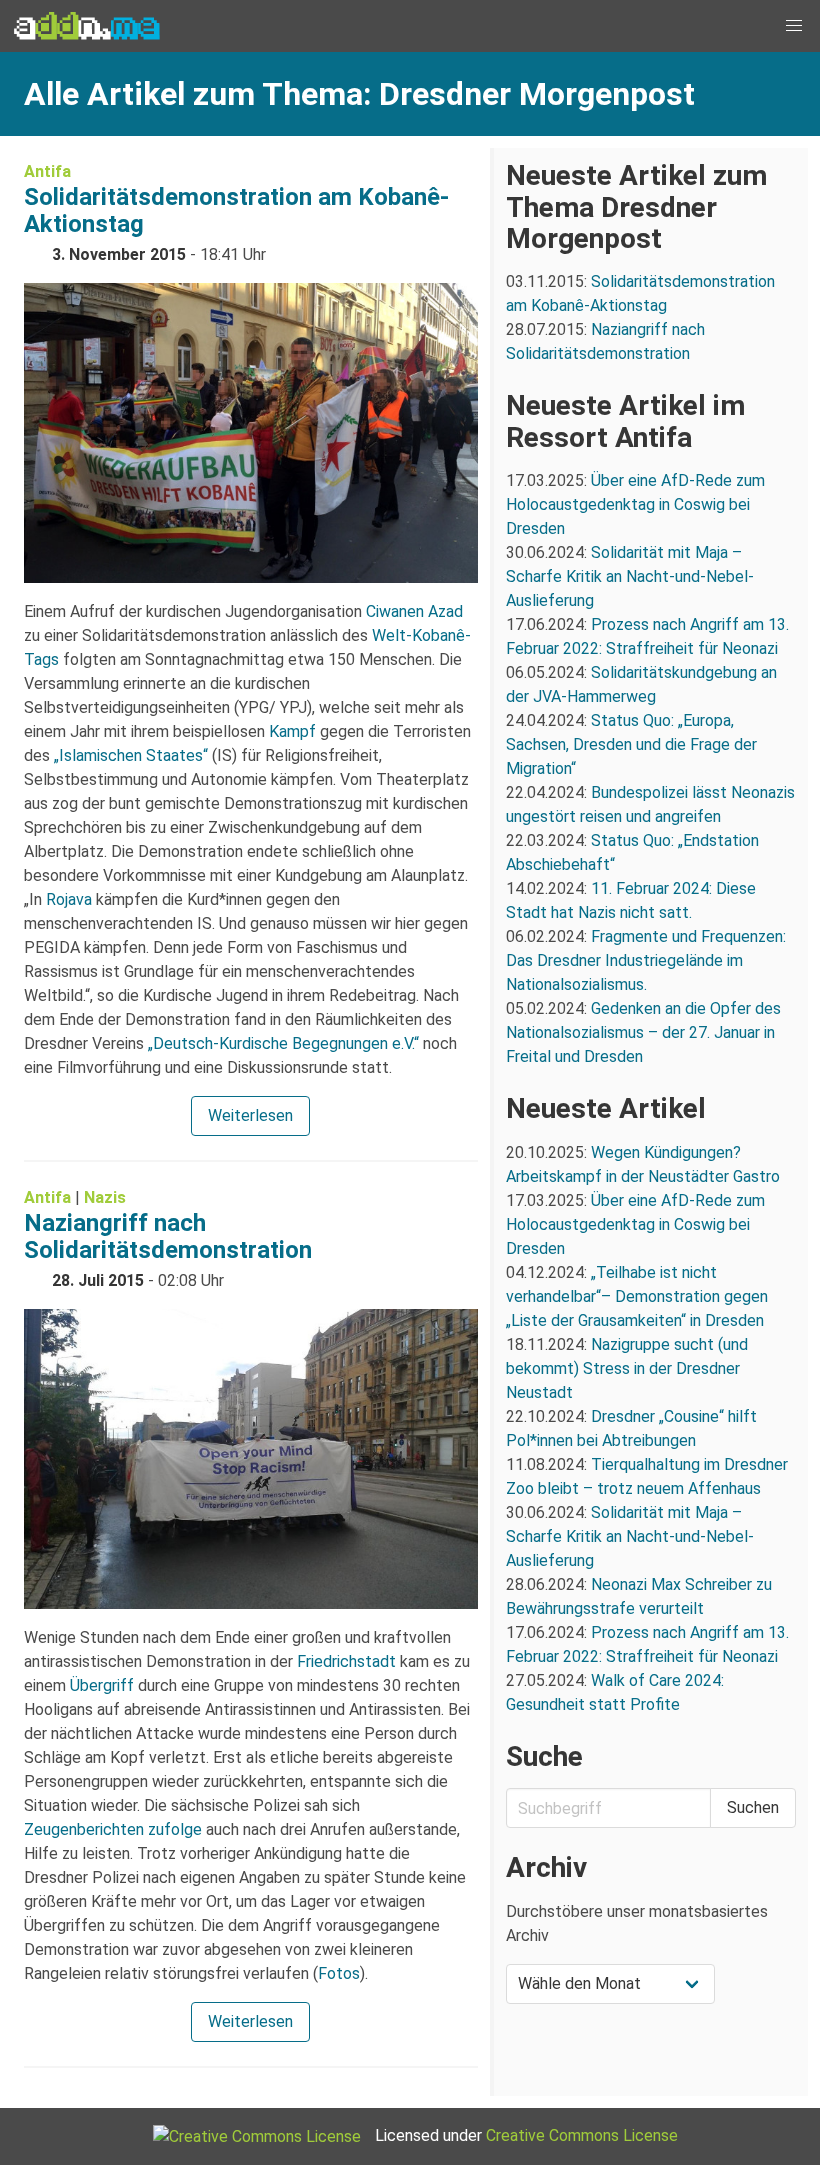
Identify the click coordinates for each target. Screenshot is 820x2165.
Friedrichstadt (346, 1661)
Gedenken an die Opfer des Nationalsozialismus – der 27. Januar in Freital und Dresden (643, 1032)
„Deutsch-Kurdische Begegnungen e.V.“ (283, 1043)
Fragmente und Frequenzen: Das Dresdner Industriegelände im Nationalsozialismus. (646, 960)
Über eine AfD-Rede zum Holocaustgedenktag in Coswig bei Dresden (635, 504)
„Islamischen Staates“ (131, 755)
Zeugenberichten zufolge (113, 1829)
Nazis (105, 1197)
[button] (794, 26)
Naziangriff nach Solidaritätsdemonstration (168, 1236)
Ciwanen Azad (414, 611)
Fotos (339, 1973)
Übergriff (102, 1685)
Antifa (47, 171)
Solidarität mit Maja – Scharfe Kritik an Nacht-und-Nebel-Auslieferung (630, 576)
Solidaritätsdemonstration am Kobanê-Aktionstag (236, 210)
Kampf (292, 731)
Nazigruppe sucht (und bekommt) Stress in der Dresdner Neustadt (627, 1368)
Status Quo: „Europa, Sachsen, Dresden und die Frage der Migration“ (631, 744)
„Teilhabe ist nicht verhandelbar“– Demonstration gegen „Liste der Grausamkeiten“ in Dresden (637, 1296)
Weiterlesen (250, 1115)
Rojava (69, 899)
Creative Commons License (582, 2135)
